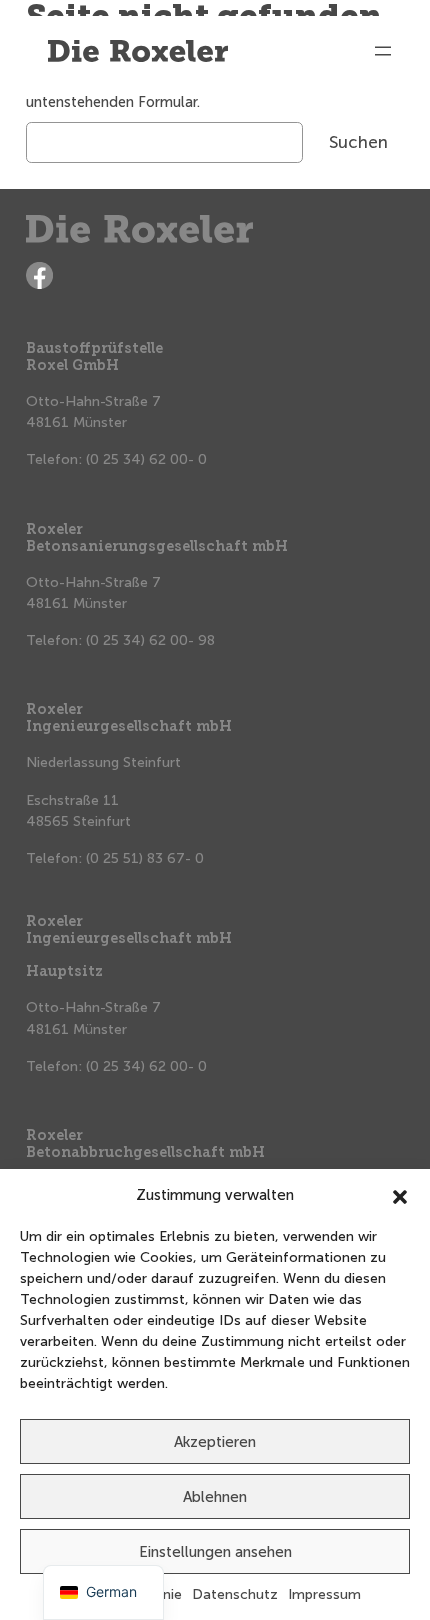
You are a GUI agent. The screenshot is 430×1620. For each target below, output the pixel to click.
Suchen (358, 142)
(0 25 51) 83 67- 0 (145, 858)
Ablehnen (215, 1497)
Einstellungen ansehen (215, 1552)
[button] (400, 1195)
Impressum (324, 1594)
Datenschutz (235, 1594)
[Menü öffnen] (383, 51)
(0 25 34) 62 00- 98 (150, 640)
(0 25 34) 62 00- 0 (146, 459)
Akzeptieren (215, 1442)
